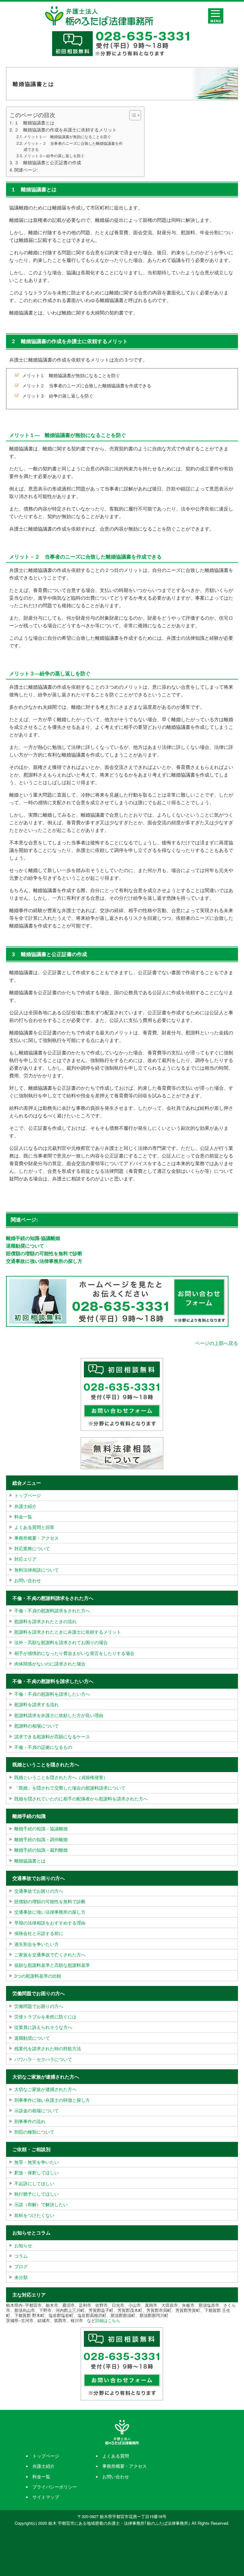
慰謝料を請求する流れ (37, 1704)
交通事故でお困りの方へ (39, 1891)
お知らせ (23, 2245)
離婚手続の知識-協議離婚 (33, 1238)
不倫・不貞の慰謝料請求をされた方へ (52, 1610)
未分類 (21, 2277)
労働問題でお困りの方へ (39, 2006)
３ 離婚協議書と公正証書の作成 (48, 162)
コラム (21, 2256)
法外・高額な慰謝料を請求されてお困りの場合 (61, 1642)
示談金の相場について (37, 2110)
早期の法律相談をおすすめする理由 (50, 1923)
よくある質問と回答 (34, 1527)
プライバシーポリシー (55, 2487)
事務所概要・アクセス (37, 1538)
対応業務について (32, 1548)
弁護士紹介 (25, 1506)
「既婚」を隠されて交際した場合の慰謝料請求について (70, 1788)
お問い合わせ (28, 1580)
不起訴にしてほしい (34, 2183)
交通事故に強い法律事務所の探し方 (44, 1261)
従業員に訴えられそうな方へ (43, 2027)
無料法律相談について (37, 1570)
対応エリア (25, 1559)
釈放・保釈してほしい (37, 2172)
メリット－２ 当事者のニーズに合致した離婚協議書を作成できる (73, 146)
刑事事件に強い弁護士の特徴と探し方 (52, 2100)
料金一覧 (23, 1517)
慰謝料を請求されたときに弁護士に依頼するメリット (68, 1632)
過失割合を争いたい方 (37, 1944)
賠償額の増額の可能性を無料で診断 (44, 1253)
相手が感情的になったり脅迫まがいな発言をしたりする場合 (74, 1653)
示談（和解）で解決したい (41, 2204)
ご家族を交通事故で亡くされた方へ (50, 1954)
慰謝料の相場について (37, 1726)
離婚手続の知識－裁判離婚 (41, 1850)
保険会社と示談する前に (39, 1933)
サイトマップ (46, 2497)
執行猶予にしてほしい (37, 2194)
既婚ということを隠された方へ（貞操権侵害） (61, 1777)
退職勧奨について (25, 1246)
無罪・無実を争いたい (37, 2162)
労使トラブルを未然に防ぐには (45, 2016)
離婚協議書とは (30, 1861)
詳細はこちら (108, 2320)
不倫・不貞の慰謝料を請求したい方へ (52, 1694)
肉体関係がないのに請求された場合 (50, 1664)
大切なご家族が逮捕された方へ (45, 2089)
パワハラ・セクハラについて (43, 2059)
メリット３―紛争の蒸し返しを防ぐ (54, 155)
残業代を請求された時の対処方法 (48, 2048)
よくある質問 (116, 2456)
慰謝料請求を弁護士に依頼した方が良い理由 (59, 1715)
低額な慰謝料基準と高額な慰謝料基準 (52, 1965)
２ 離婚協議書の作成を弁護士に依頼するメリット (65, 130)
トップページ (28, 1495)
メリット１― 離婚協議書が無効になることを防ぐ (67, 136)
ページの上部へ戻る (217, 1343)
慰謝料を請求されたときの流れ (45, 1621)
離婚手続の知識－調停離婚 (41, 1839)
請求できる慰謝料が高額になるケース (52, 1736)
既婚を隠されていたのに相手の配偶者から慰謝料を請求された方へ (81, 1798)
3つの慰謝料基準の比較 (38, 1976)
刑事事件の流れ (30, 2121)
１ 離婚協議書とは (34, 123)
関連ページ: (26, 170)
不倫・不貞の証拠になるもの (43, 1747)
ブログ (21, 2266)
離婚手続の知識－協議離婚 (41, 1828)
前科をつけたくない (34, 2215)
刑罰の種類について (34, 2132)
